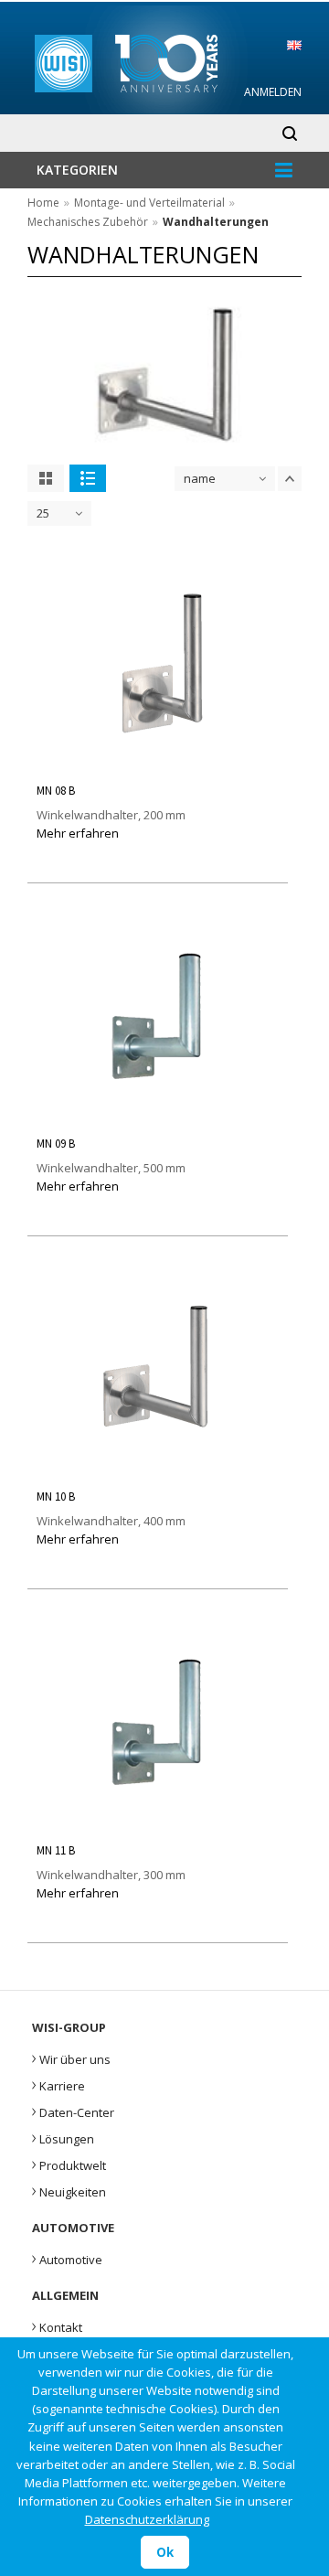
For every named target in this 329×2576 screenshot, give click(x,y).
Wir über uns (71, 2058)
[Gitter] (46, 478)
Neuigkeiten (69, 2190)
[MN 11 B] (158, 1822)
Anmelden (273, 92)
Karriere (58, 2084)
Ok (165, 2552)
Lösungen (63, 2137)
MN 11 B (56, 1850)
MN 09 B (56, 1144)
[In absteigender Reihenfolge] (290, 479)
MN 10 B (56, 1496)
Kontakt (57, 2325)
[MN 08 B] (158, 764)
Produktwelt (69, 2164)
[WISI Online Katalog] (165, 61)
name (200, 478)
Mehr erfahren (78, 833)
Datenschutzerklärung (147, 2519)
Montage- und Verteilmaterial (149, 203)
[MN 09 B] (158, 1117)
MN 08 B (56, 791)
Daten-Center (73, 2111)
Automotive (67, 2258)
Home (43, 203)
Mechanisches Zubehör (88, 222)
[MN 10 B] (158, 1470)
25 (43, 513)
